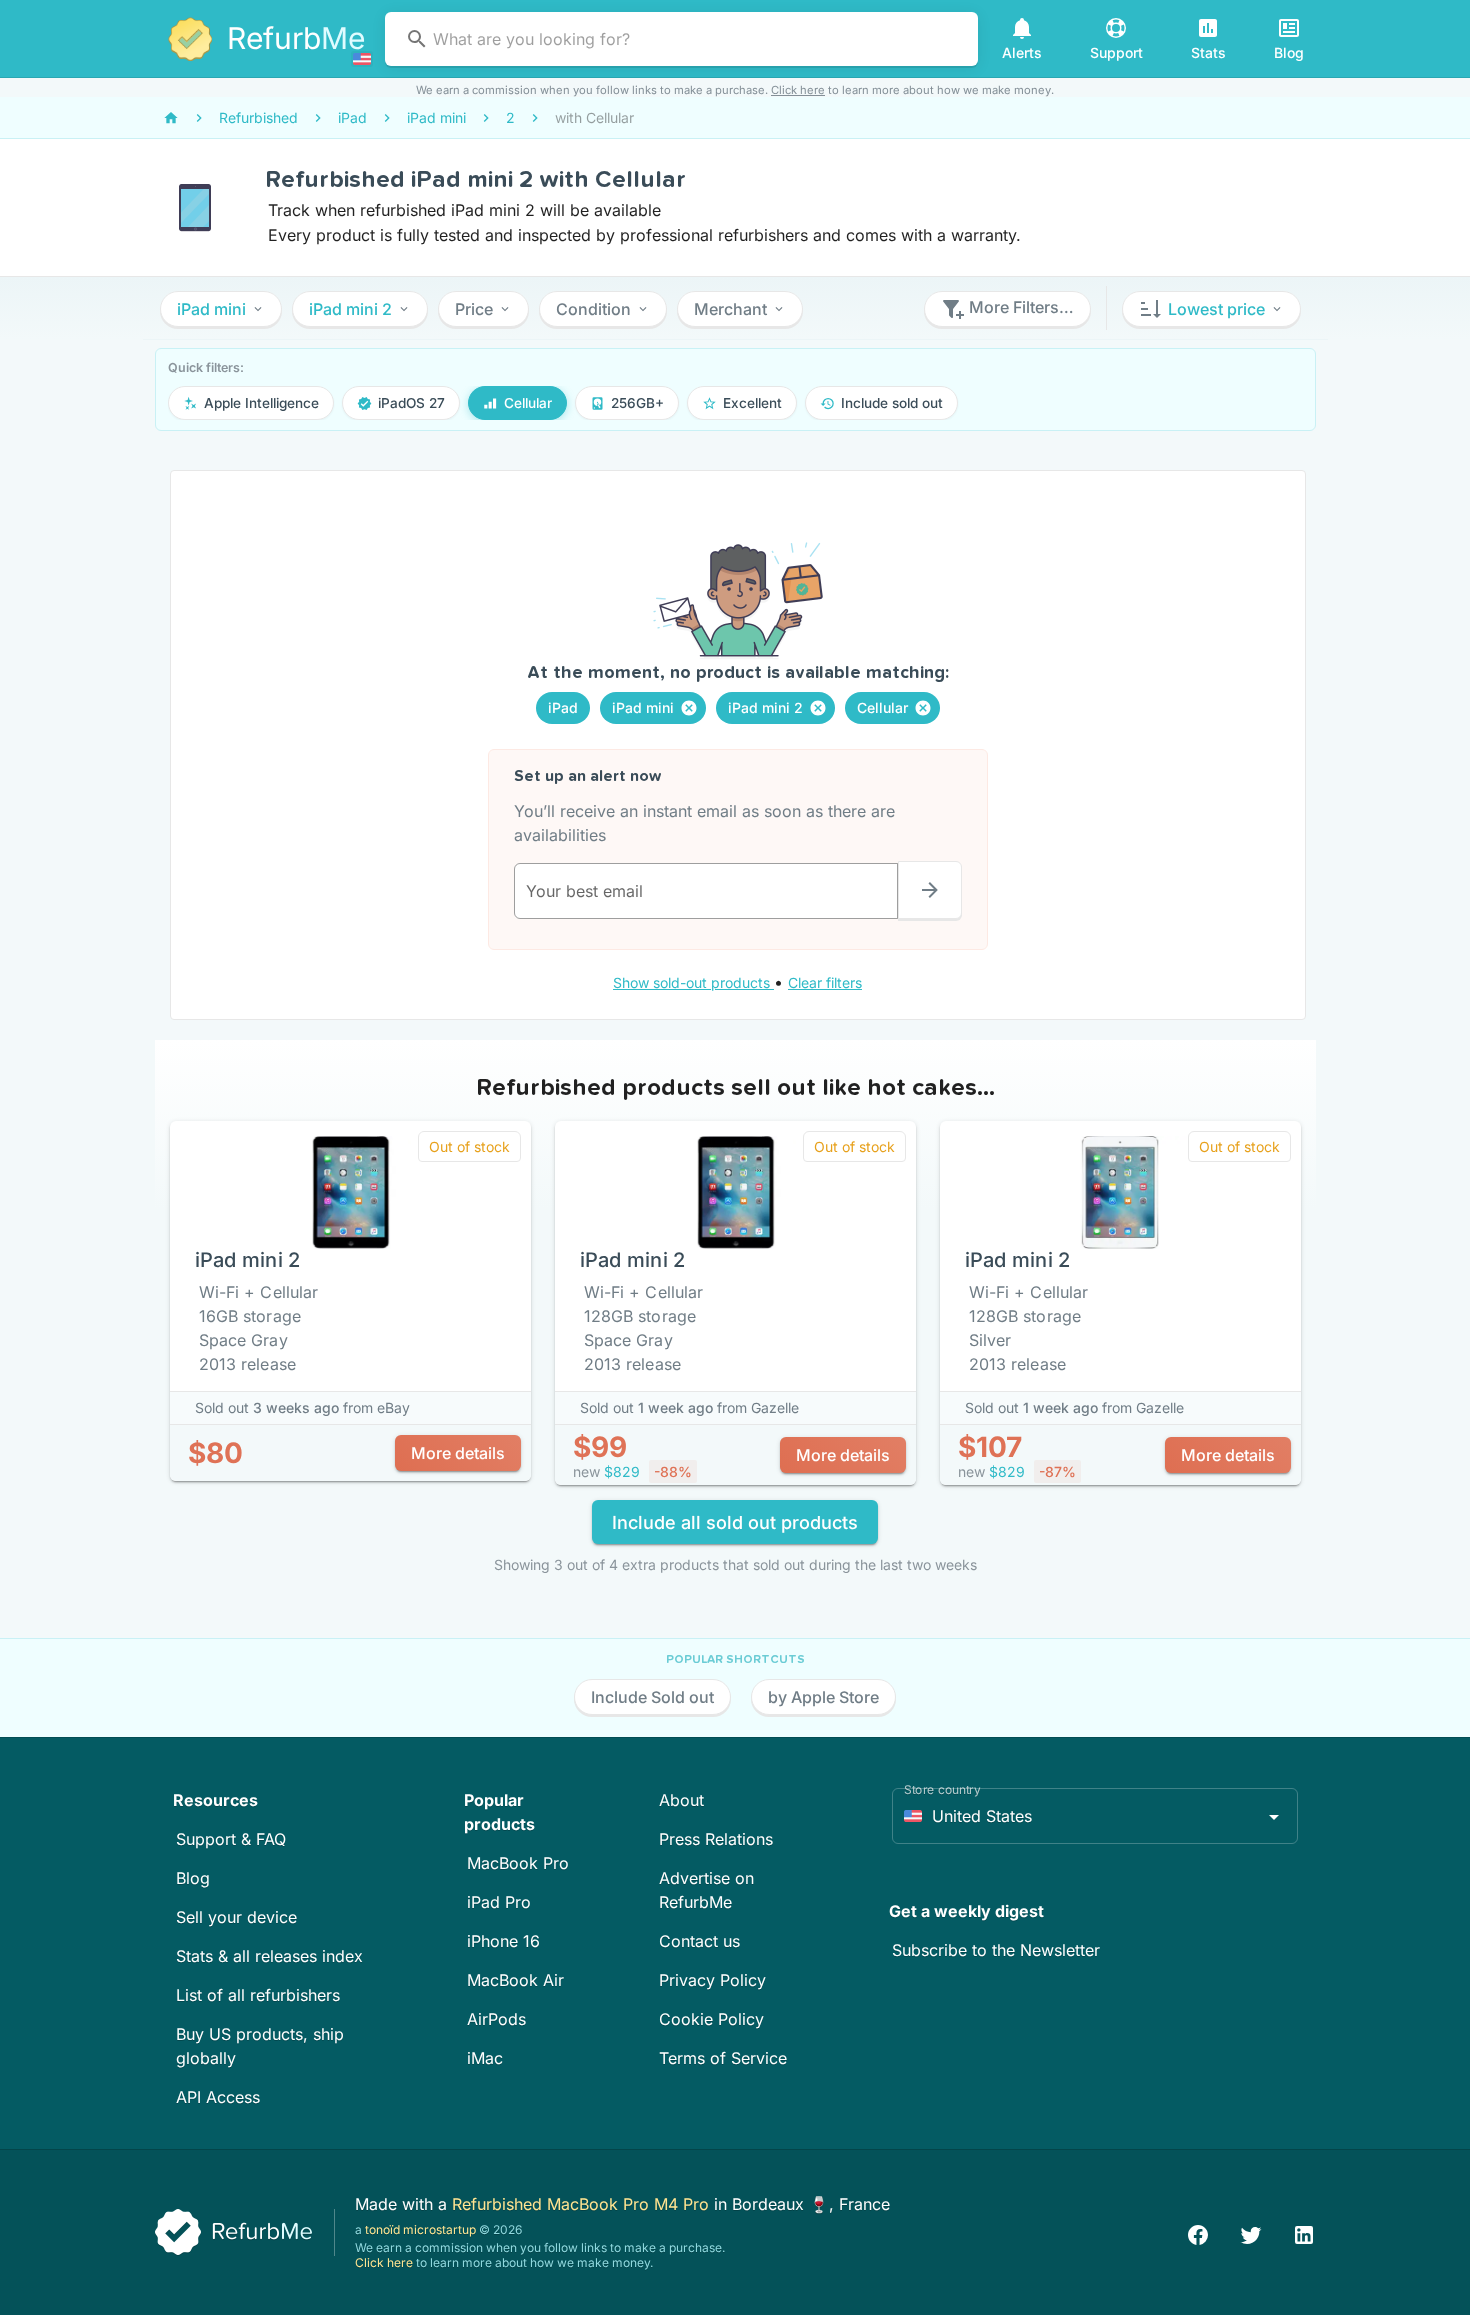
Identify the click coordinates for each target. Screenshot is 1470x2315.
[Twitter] (1251, 2232)
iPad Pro (499, 1902)
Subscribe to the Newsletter (996, 1950)
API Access (218, 2097)
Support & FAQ (231, 1839)
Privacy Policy (712, 1980)
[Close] (689, 708)
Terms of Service (723, 2058)
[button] (221, 309)
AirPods (496, 2019)
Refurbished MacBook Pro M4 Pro (583, 2204)
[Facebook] (1198, 2232)
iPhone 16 (503, 1941)
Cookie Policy (711, 2019)
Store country (942, 1789)
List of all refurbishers (258, 1995)
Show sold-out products (693, 982)
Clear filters (825, 982)
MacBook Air (515, 1980)
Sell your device (236, 1917)
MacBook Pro (518, 1863)
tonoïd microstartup (420, 2229)
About (681, 1800)
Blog (193, 1878)
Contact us (699, 1941)
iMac (485, 2058)
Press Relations (716, 1839)
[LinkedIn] (1304, 2232)
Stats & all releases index (269, 1956)
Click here (798, 90)
